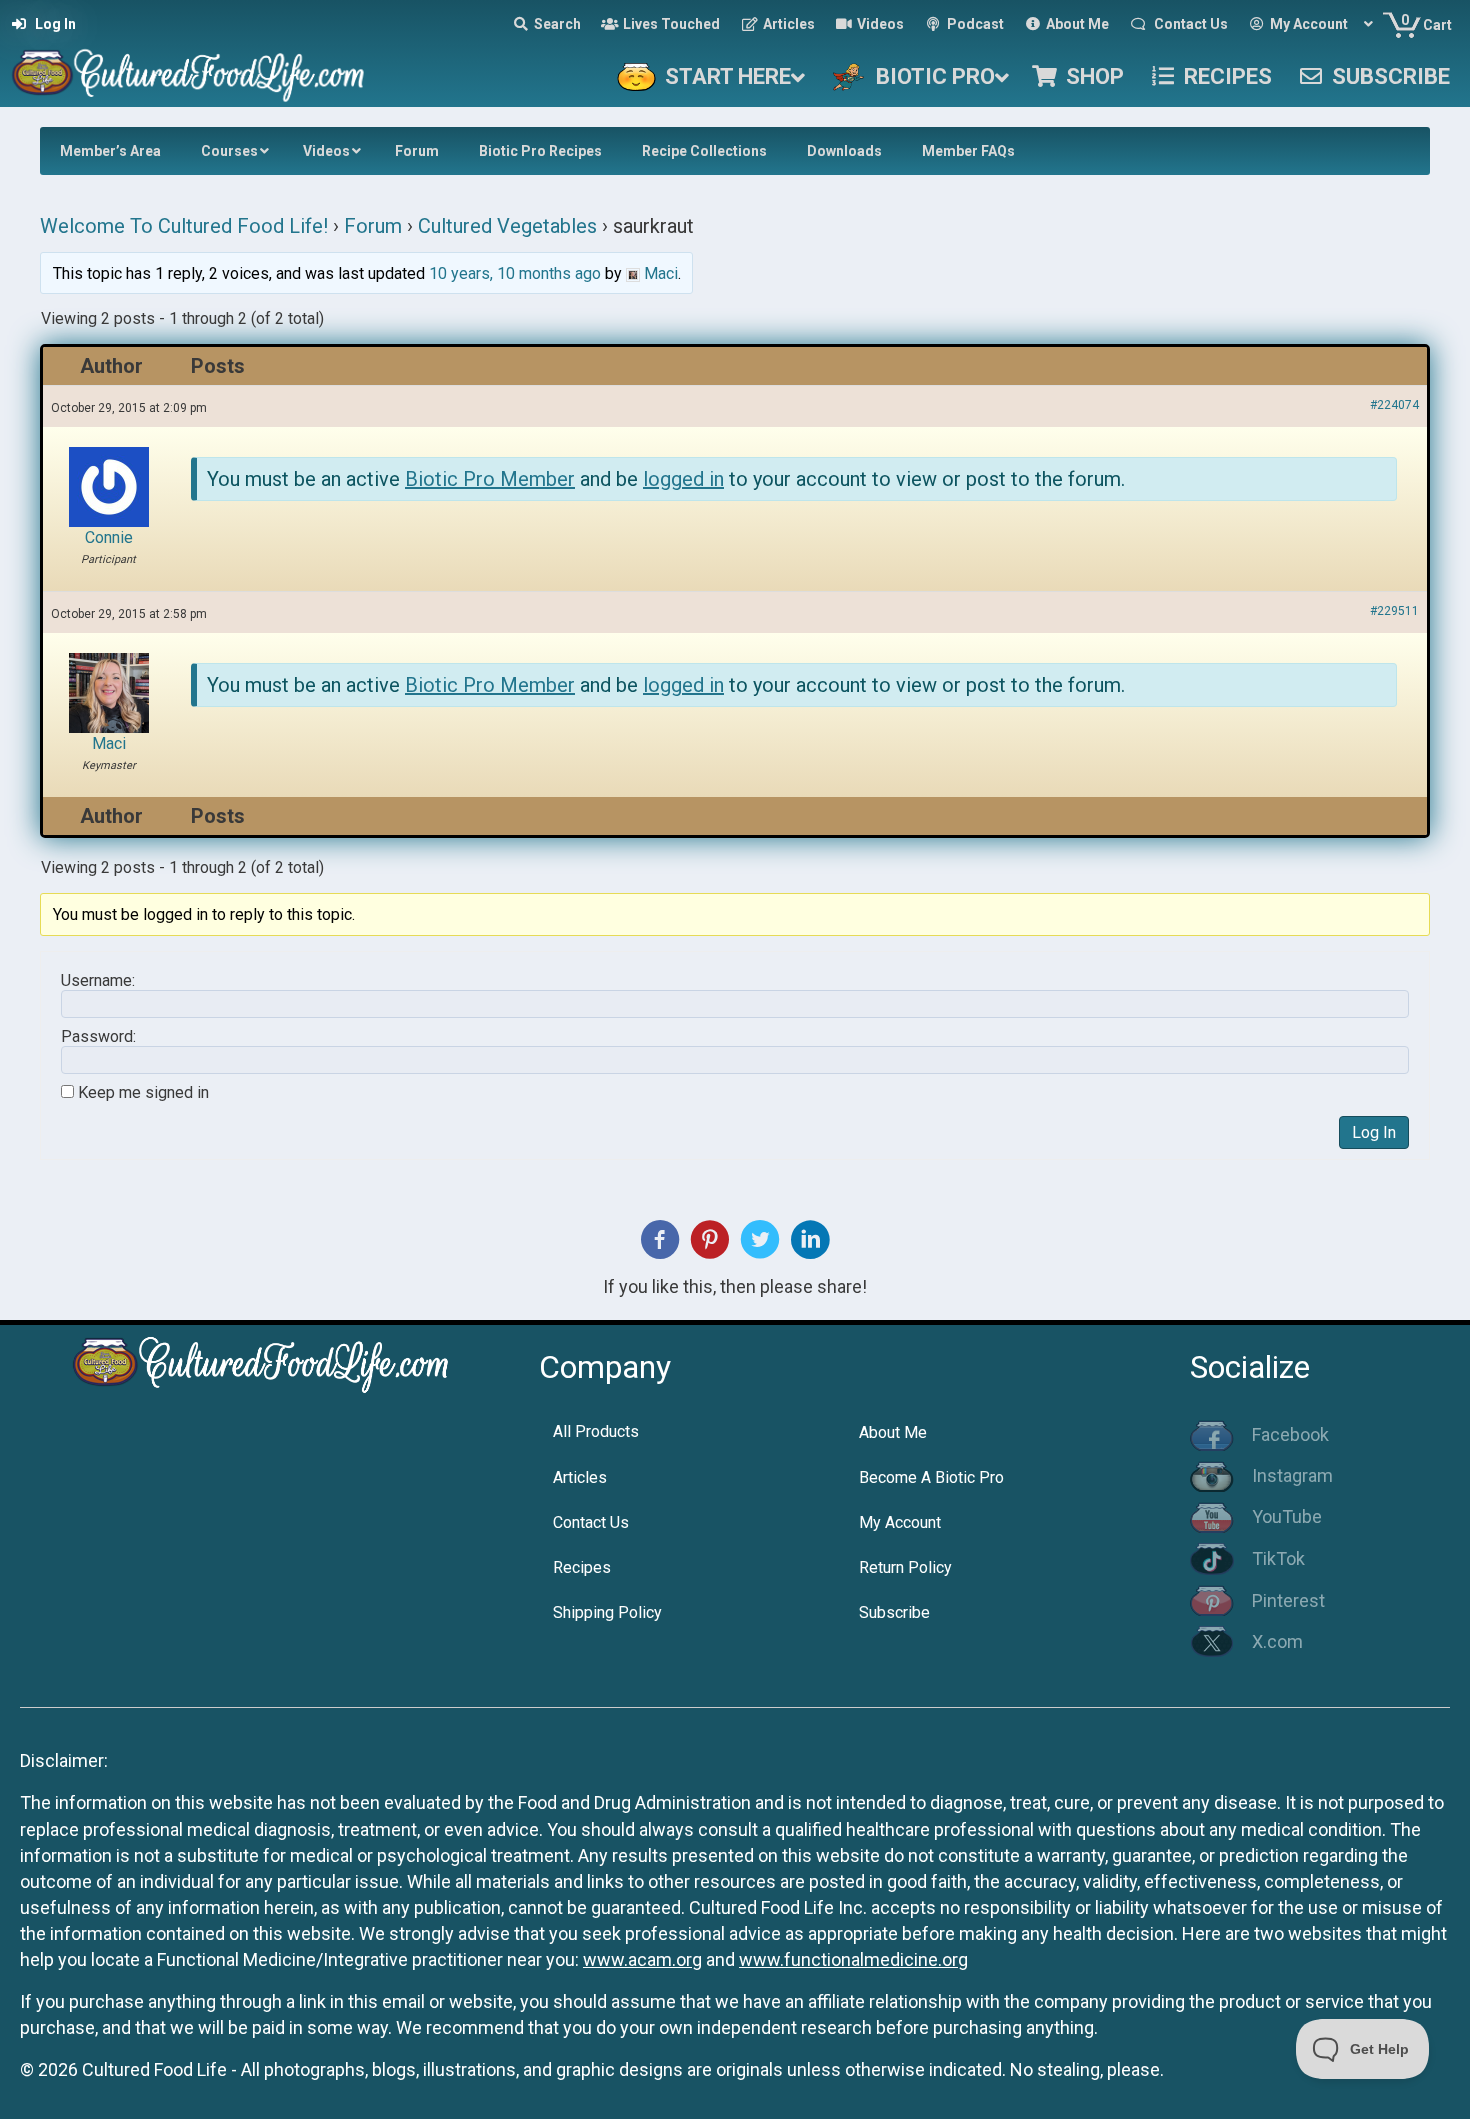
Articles (580, 1477)
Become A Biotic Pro (931, 1477)
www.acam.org (642, 1959)
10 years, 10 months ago (515, 273)
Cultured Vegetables (507, 226)
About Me (893, 1432)
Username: (98, 981)
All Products (596, 1431)
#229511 (1394, 611)
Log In (1374, 1132)
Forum (373, 226)
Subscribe (894, 1612)
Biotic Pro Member (490, 479)
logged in (683, 479)
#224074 (1394, 405)
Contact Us (591, 1522)
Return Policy (905, 1567)
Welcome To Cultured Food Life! (184, 226)
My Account (900, 1522)
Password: (98, 1037)
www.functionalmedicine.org (853, 1959)
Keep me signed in (143, 1093)
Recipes (582, 1567)
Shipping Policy (607, 1612)
